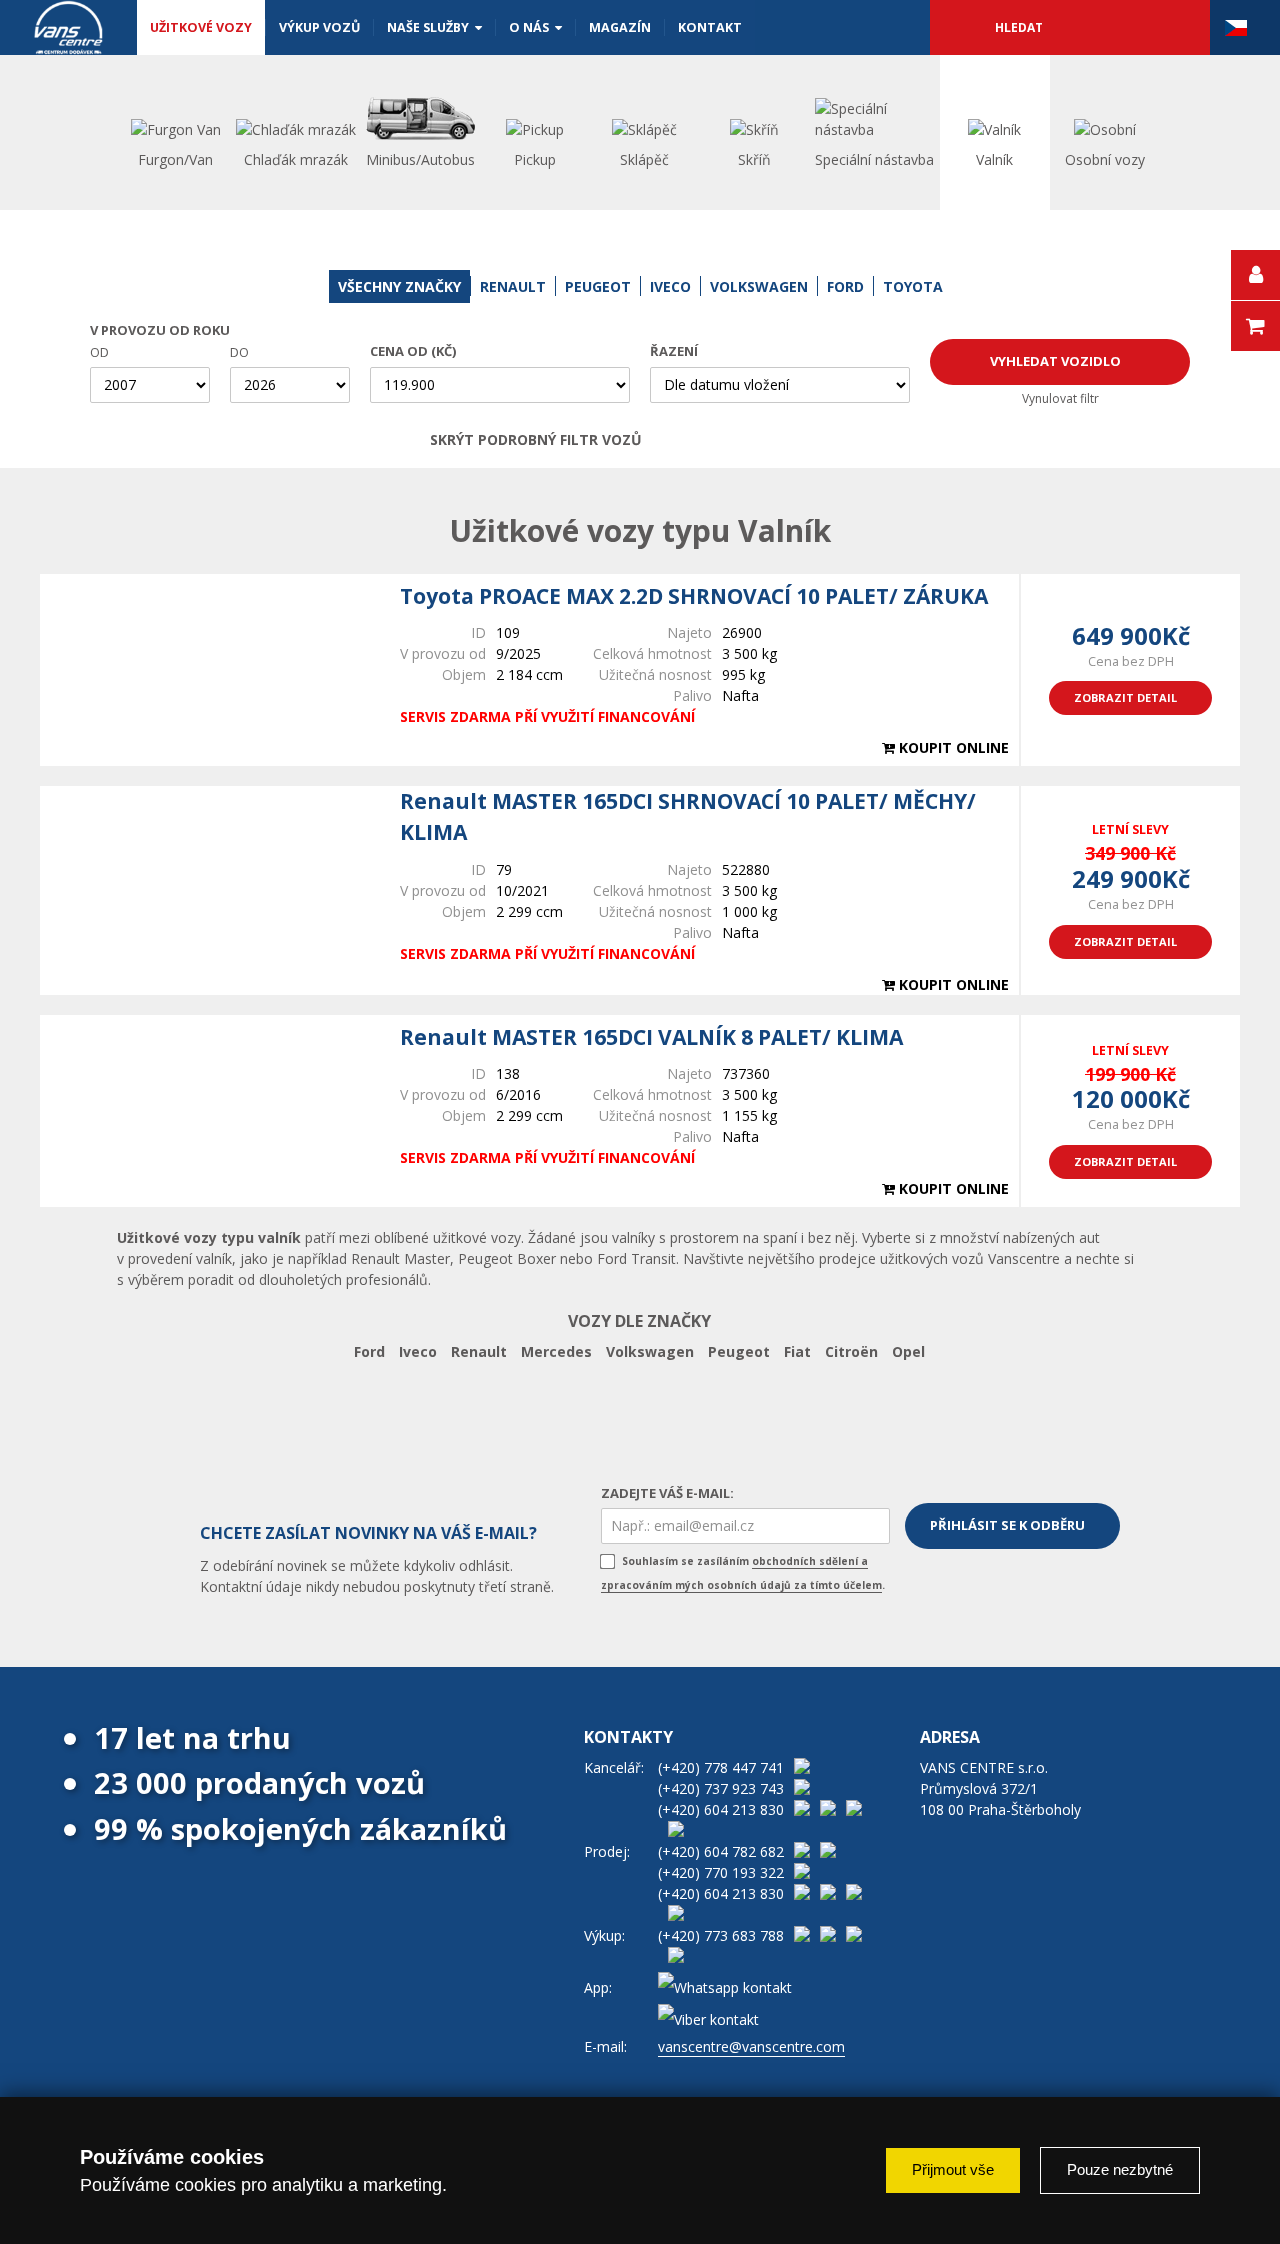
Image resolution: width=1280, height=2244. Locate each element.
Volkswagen (650, 1351)
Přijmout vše (953, 2169)
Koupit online (952, 747)
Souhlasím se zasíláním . (743, 1573)
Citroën (851, 1351)
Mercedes (556, 1351)
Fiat (797, 1351)
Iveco (418, 1351)
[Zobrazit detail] (210, 670)
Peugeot (739, 1351)
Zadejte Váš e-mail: (667, 1493)
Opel (908, 1351)
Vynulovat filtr (1060, 398)
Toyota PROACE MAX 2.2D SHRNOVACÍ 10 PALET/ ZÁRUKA (694, 596)
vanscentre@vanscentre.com (751, 2046)
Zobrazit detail (1125, 697)
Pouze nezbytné (1120, 2169)
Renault (479, 1351)
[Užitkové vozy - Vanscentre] (68, 27)
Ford (369, 1351)
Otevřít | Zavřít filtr (827, 440)
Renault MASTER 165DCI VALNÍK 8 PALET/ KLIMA (651, 1037)
